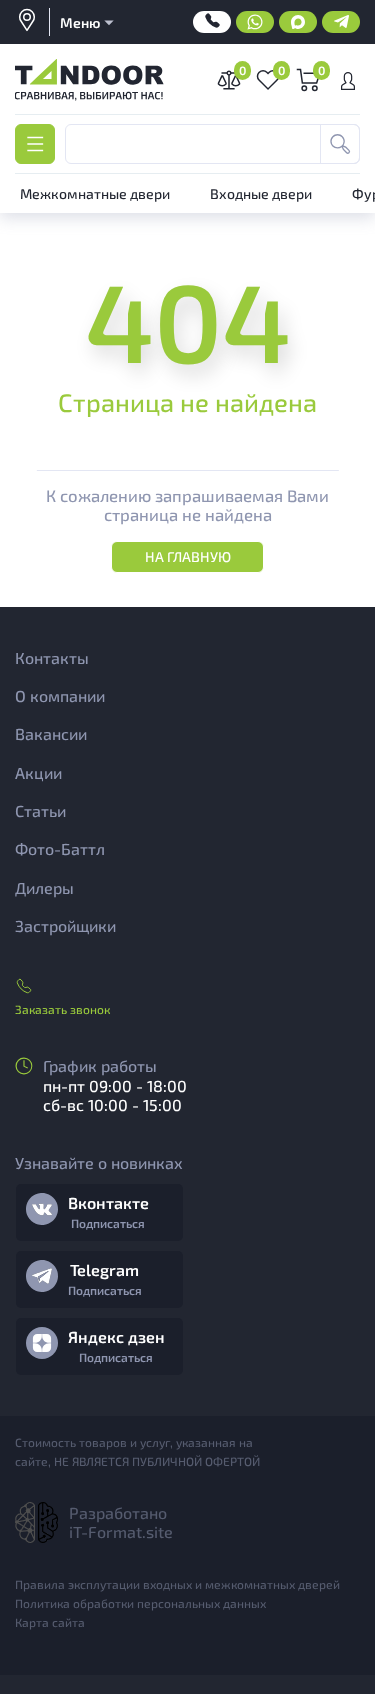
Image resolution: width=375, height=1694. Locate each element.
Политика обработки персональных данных (140, 1603)
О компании (60, 695)
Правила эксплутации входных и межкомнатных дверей (177, 1584)
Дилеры (44, 887)
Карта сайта (50, 1622)
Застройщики (65, 925)
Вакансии (51, 733)
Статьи (40, 810)
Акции (38, 772)
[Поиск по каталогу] (340, 144)
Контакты (52, 657)
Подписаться (108, 1223)
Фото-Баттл (60, 848)
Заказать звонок (62, 1009)
